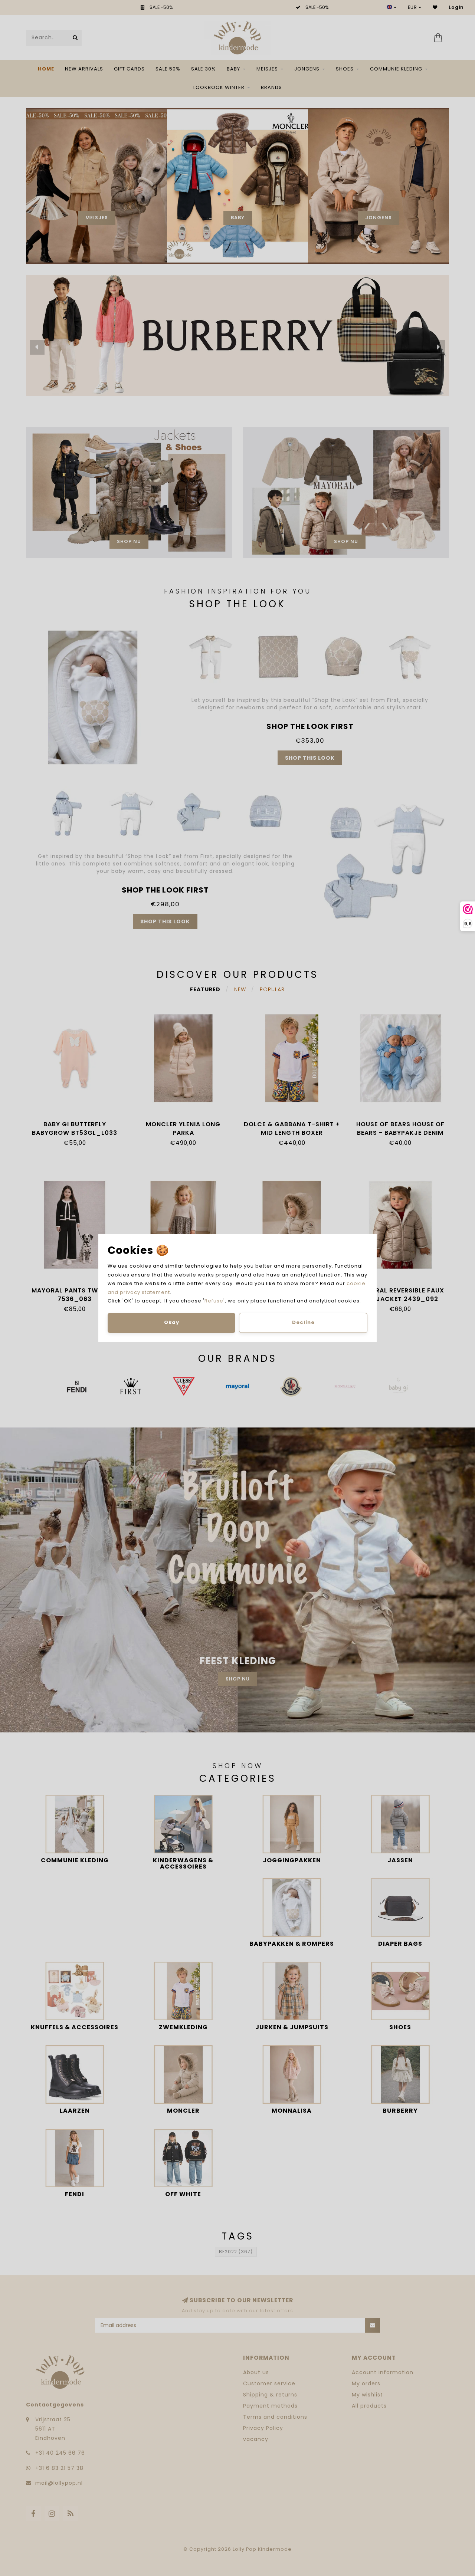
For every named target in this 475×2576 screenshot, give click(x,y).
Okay (172, 1322)
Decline (303, 1322)
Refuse (214, 1301)
